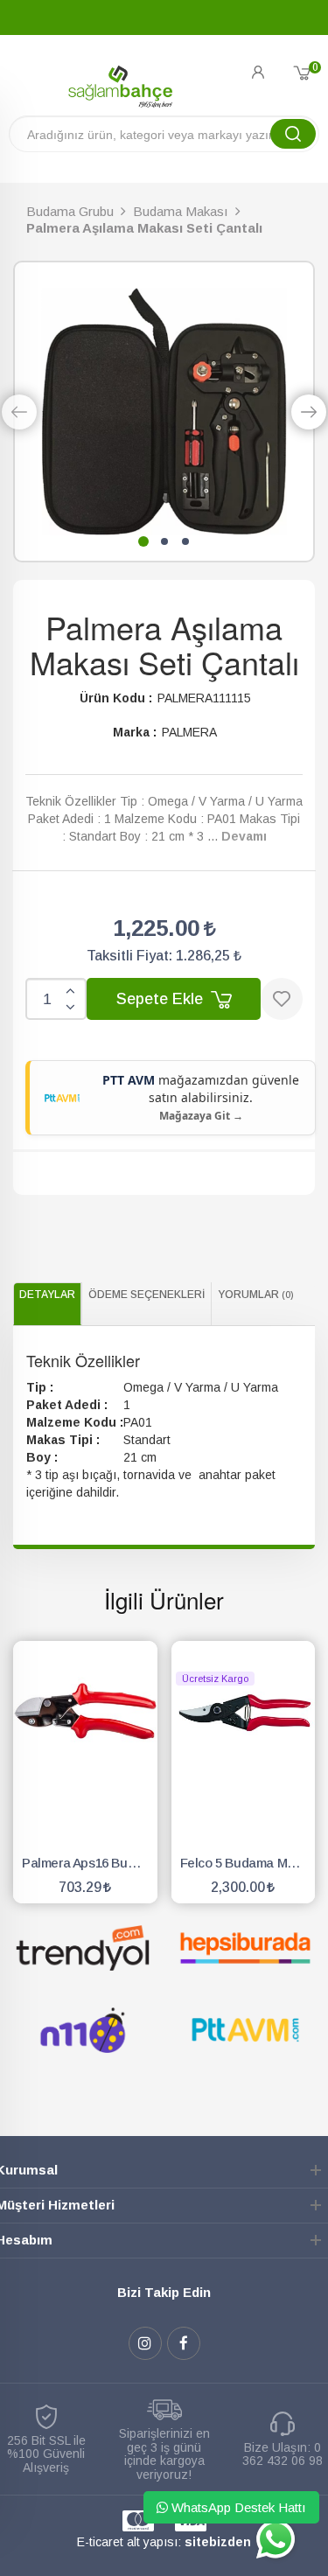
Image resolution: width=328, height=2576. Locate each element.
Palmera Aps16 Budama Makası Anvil (90, 1863)
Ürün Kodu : (116, 698)
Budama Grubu (70, 211)
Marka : (135, 732)
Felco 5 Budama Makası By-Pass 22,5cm (248, 1863)
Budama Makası (181, 211)
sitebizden (218, 2542)
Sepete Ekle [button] (162, 999)
